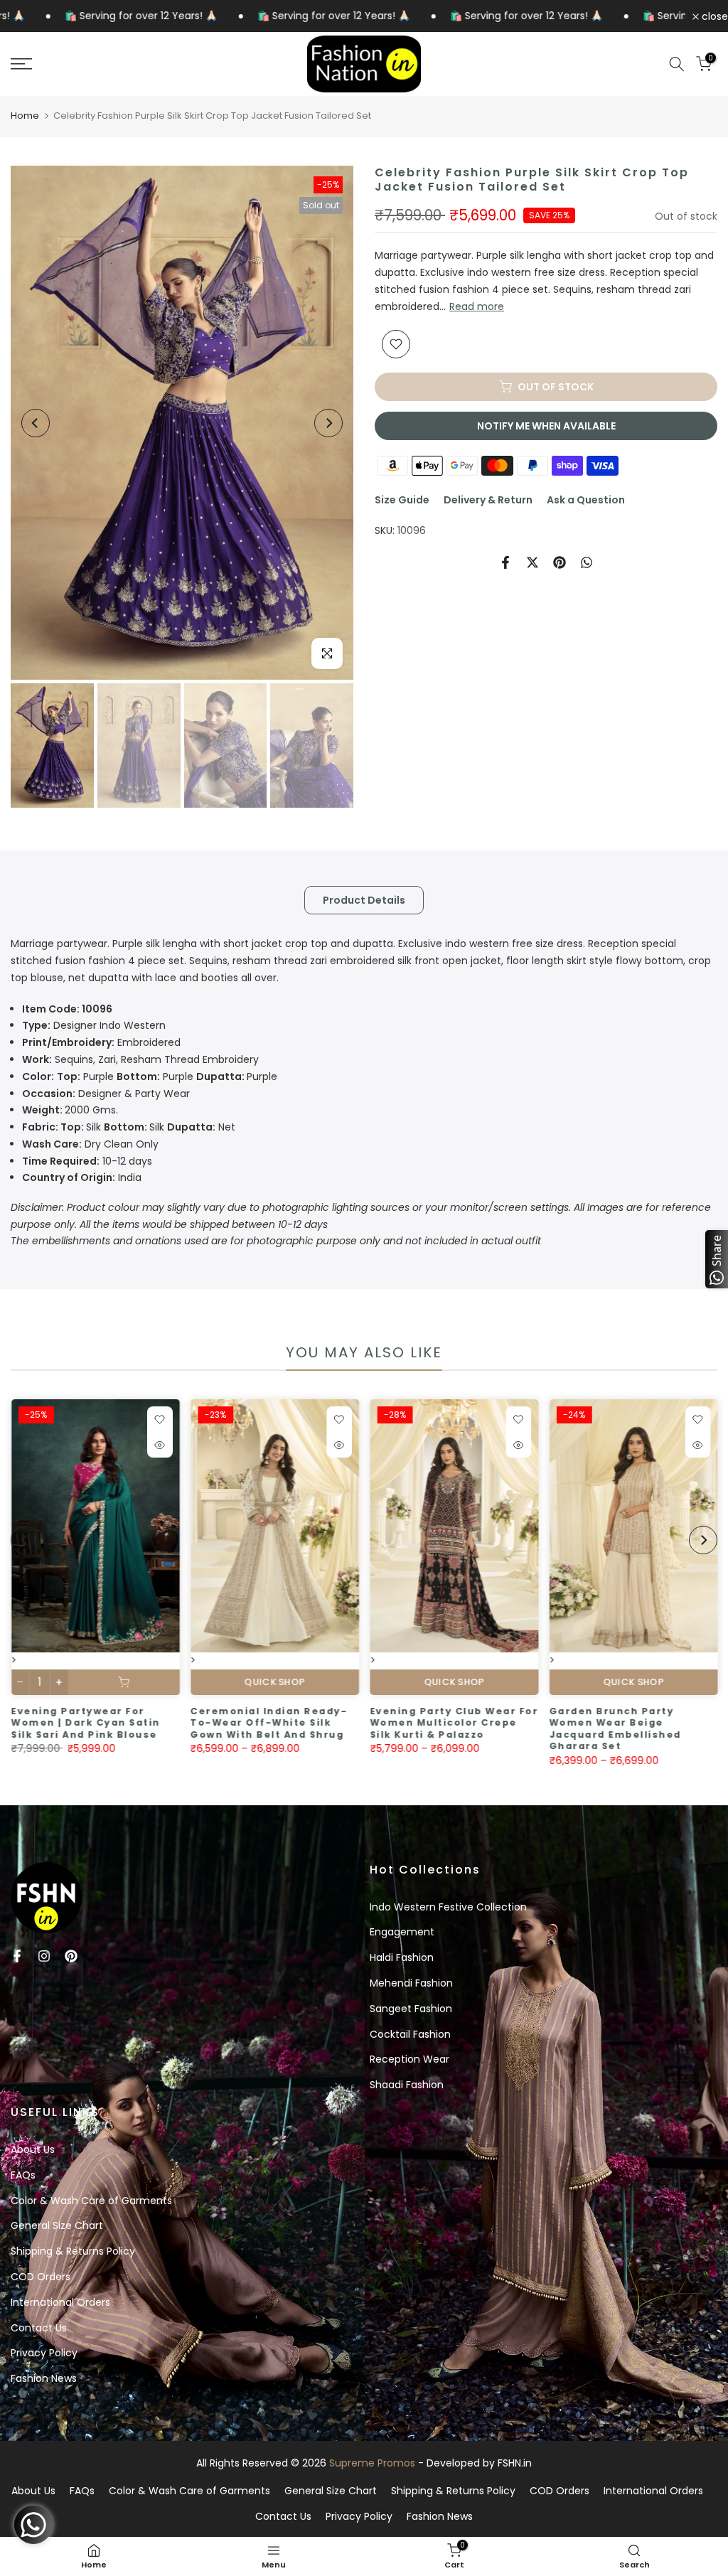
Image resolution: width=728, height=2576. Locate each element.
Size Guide (402, 500)
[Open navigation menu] (121, 64)
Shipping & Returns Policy (73, 2251)
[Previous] (36, 423)
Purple (150, 1076)
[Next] (328, 423)
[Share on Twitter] (532, 562)
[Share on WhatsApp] (587, 562)
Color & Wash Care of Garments (91, 2201)
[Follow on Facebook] (17, 1956)
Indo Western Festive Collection (448, 1907)
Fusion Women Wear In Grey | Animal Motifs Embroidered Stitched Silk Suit (614, 1729)
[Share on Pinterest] (560, 562)
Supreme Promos (372, 2463)
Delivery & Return (488, 500)
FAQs (23, 2175)
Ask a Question (586, 500)
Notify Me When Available (546, 426)
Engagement (402, 1932)
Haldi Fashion (402, 1957)
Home (25, 116)
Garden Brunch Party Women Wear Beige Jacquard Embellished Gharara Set (238, 1729)
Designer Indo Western (94, 1025)
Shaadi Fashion (407, 2085)
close (713, 16)
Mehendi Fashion (411, 1983)
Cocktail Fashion (410, 2034)
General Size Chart (57, 2225)
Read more (477, 306)
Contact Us (39, 2328)
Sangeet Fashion (411, 2009)
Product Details (364, 900)
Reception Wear (409, 2059)
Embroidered (101, 1042)
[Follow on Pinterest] (71, 1956)
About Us (33, 2149)
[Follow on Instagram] (44, 1956)
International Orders (60, 2302)
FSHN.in (515, 2463)
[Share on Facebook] (505, 562)
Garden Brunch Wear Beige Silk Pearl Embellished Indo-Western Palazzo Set (435, 1723)
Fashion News (44, 2378)
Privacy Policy (44, 2353)
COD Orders (41, 2277)
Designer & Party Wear (106, 1094)
